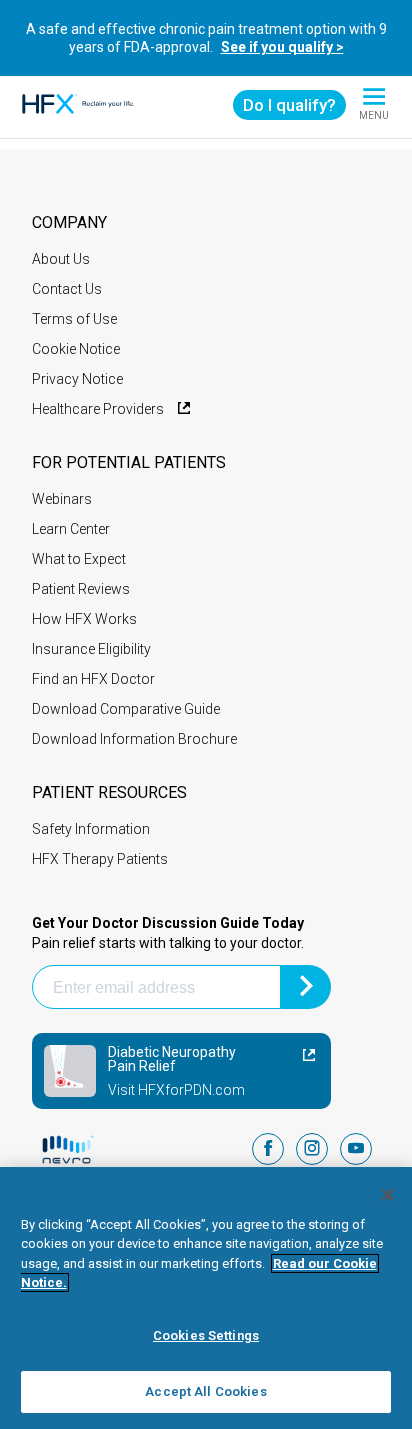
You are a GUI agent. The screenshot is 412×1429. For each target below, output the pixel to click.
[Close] (388, 1195)
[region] (206, 1298)
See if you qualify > (282, 47)
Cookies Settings (206, 1335)
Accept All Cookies (205, 1391)
